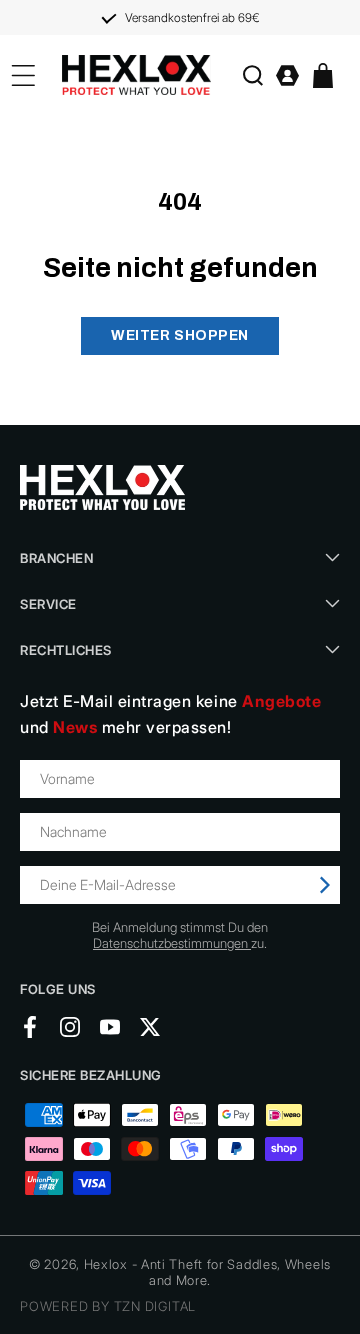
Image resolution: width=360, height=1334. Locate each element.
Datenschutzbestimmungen (172, 943)
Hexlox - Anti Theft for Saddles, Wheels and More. (207, 1272)
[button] (252, 75)
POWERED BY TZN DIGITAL (108, 1306)
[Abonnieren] (325, 885)
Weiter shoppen (180, 335)
